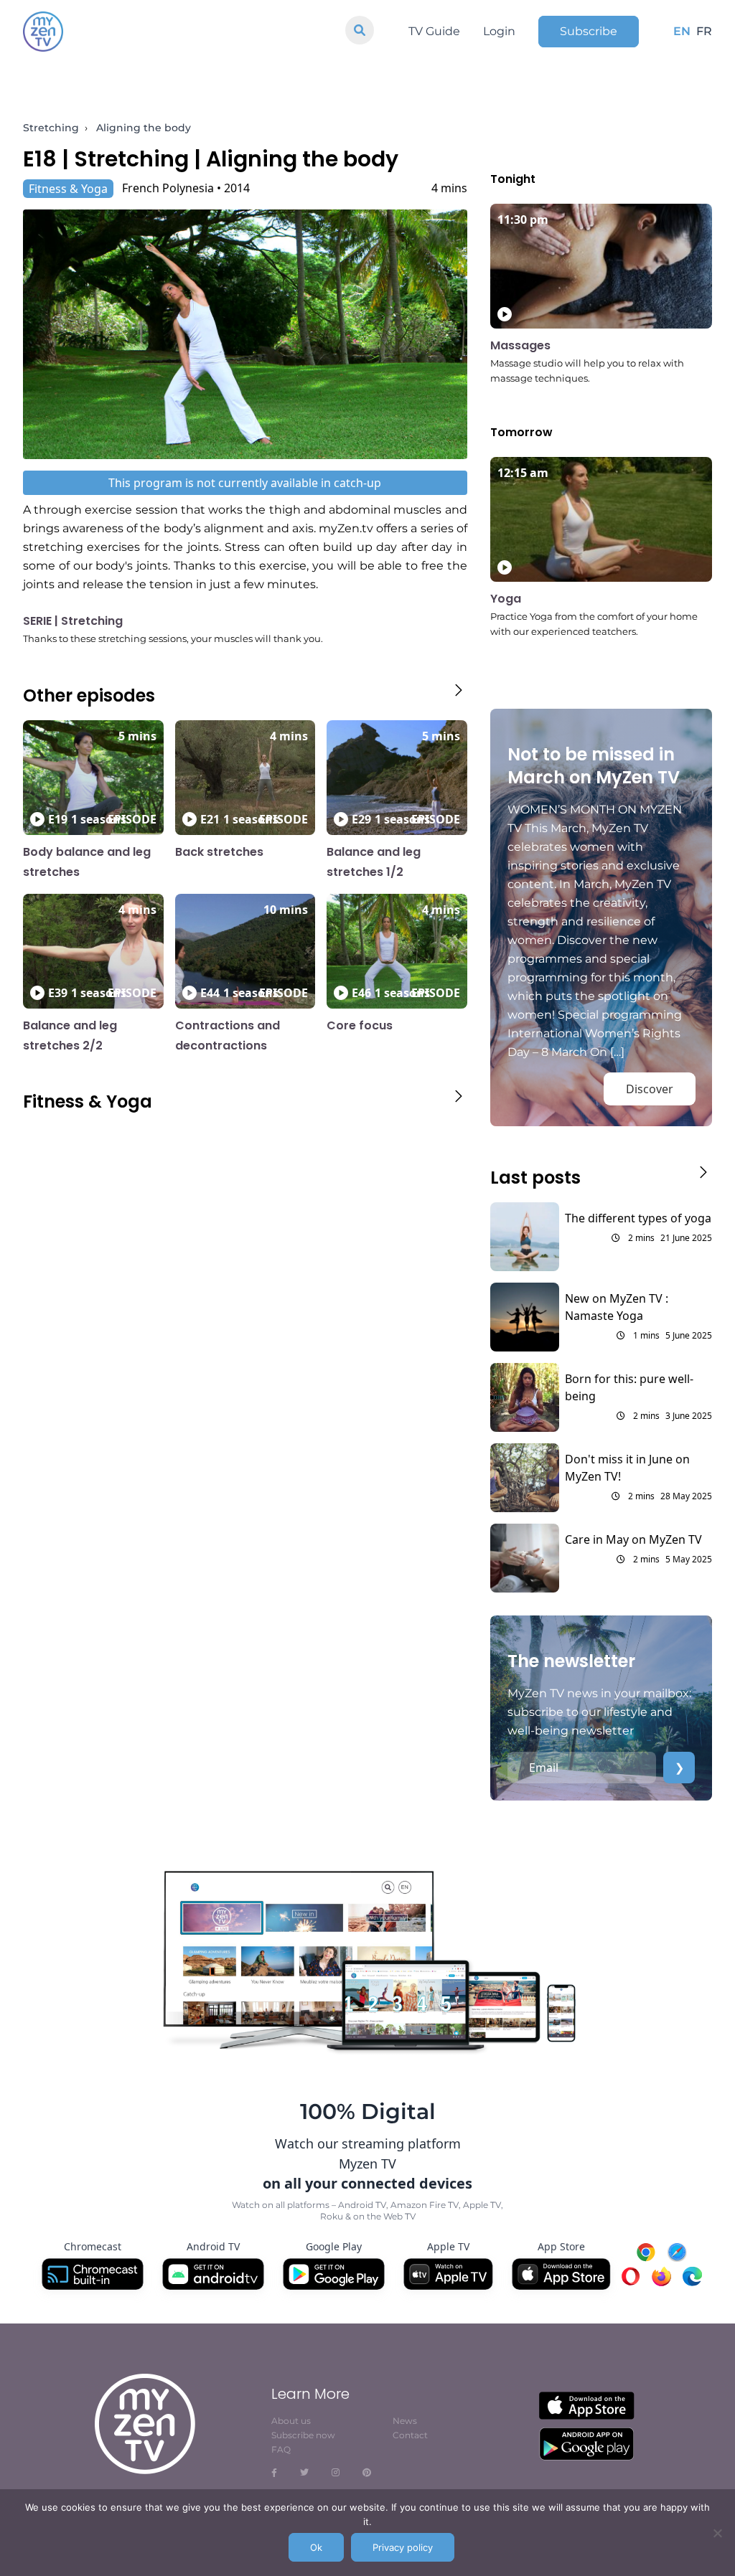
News (405, 2421)
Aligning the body (144, 128)
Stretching (51, 128)
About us (291, 2421)
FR (704, 31)
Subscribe (589, 31)
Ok (316, 2547)
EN (682, 31)
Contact (410, 2435)
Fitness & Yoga (68, 189)
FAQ (281, 2449)
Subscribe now (303, 2435)
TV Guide (434, 31)
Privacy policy (403, 2547)
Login (499, 31)
